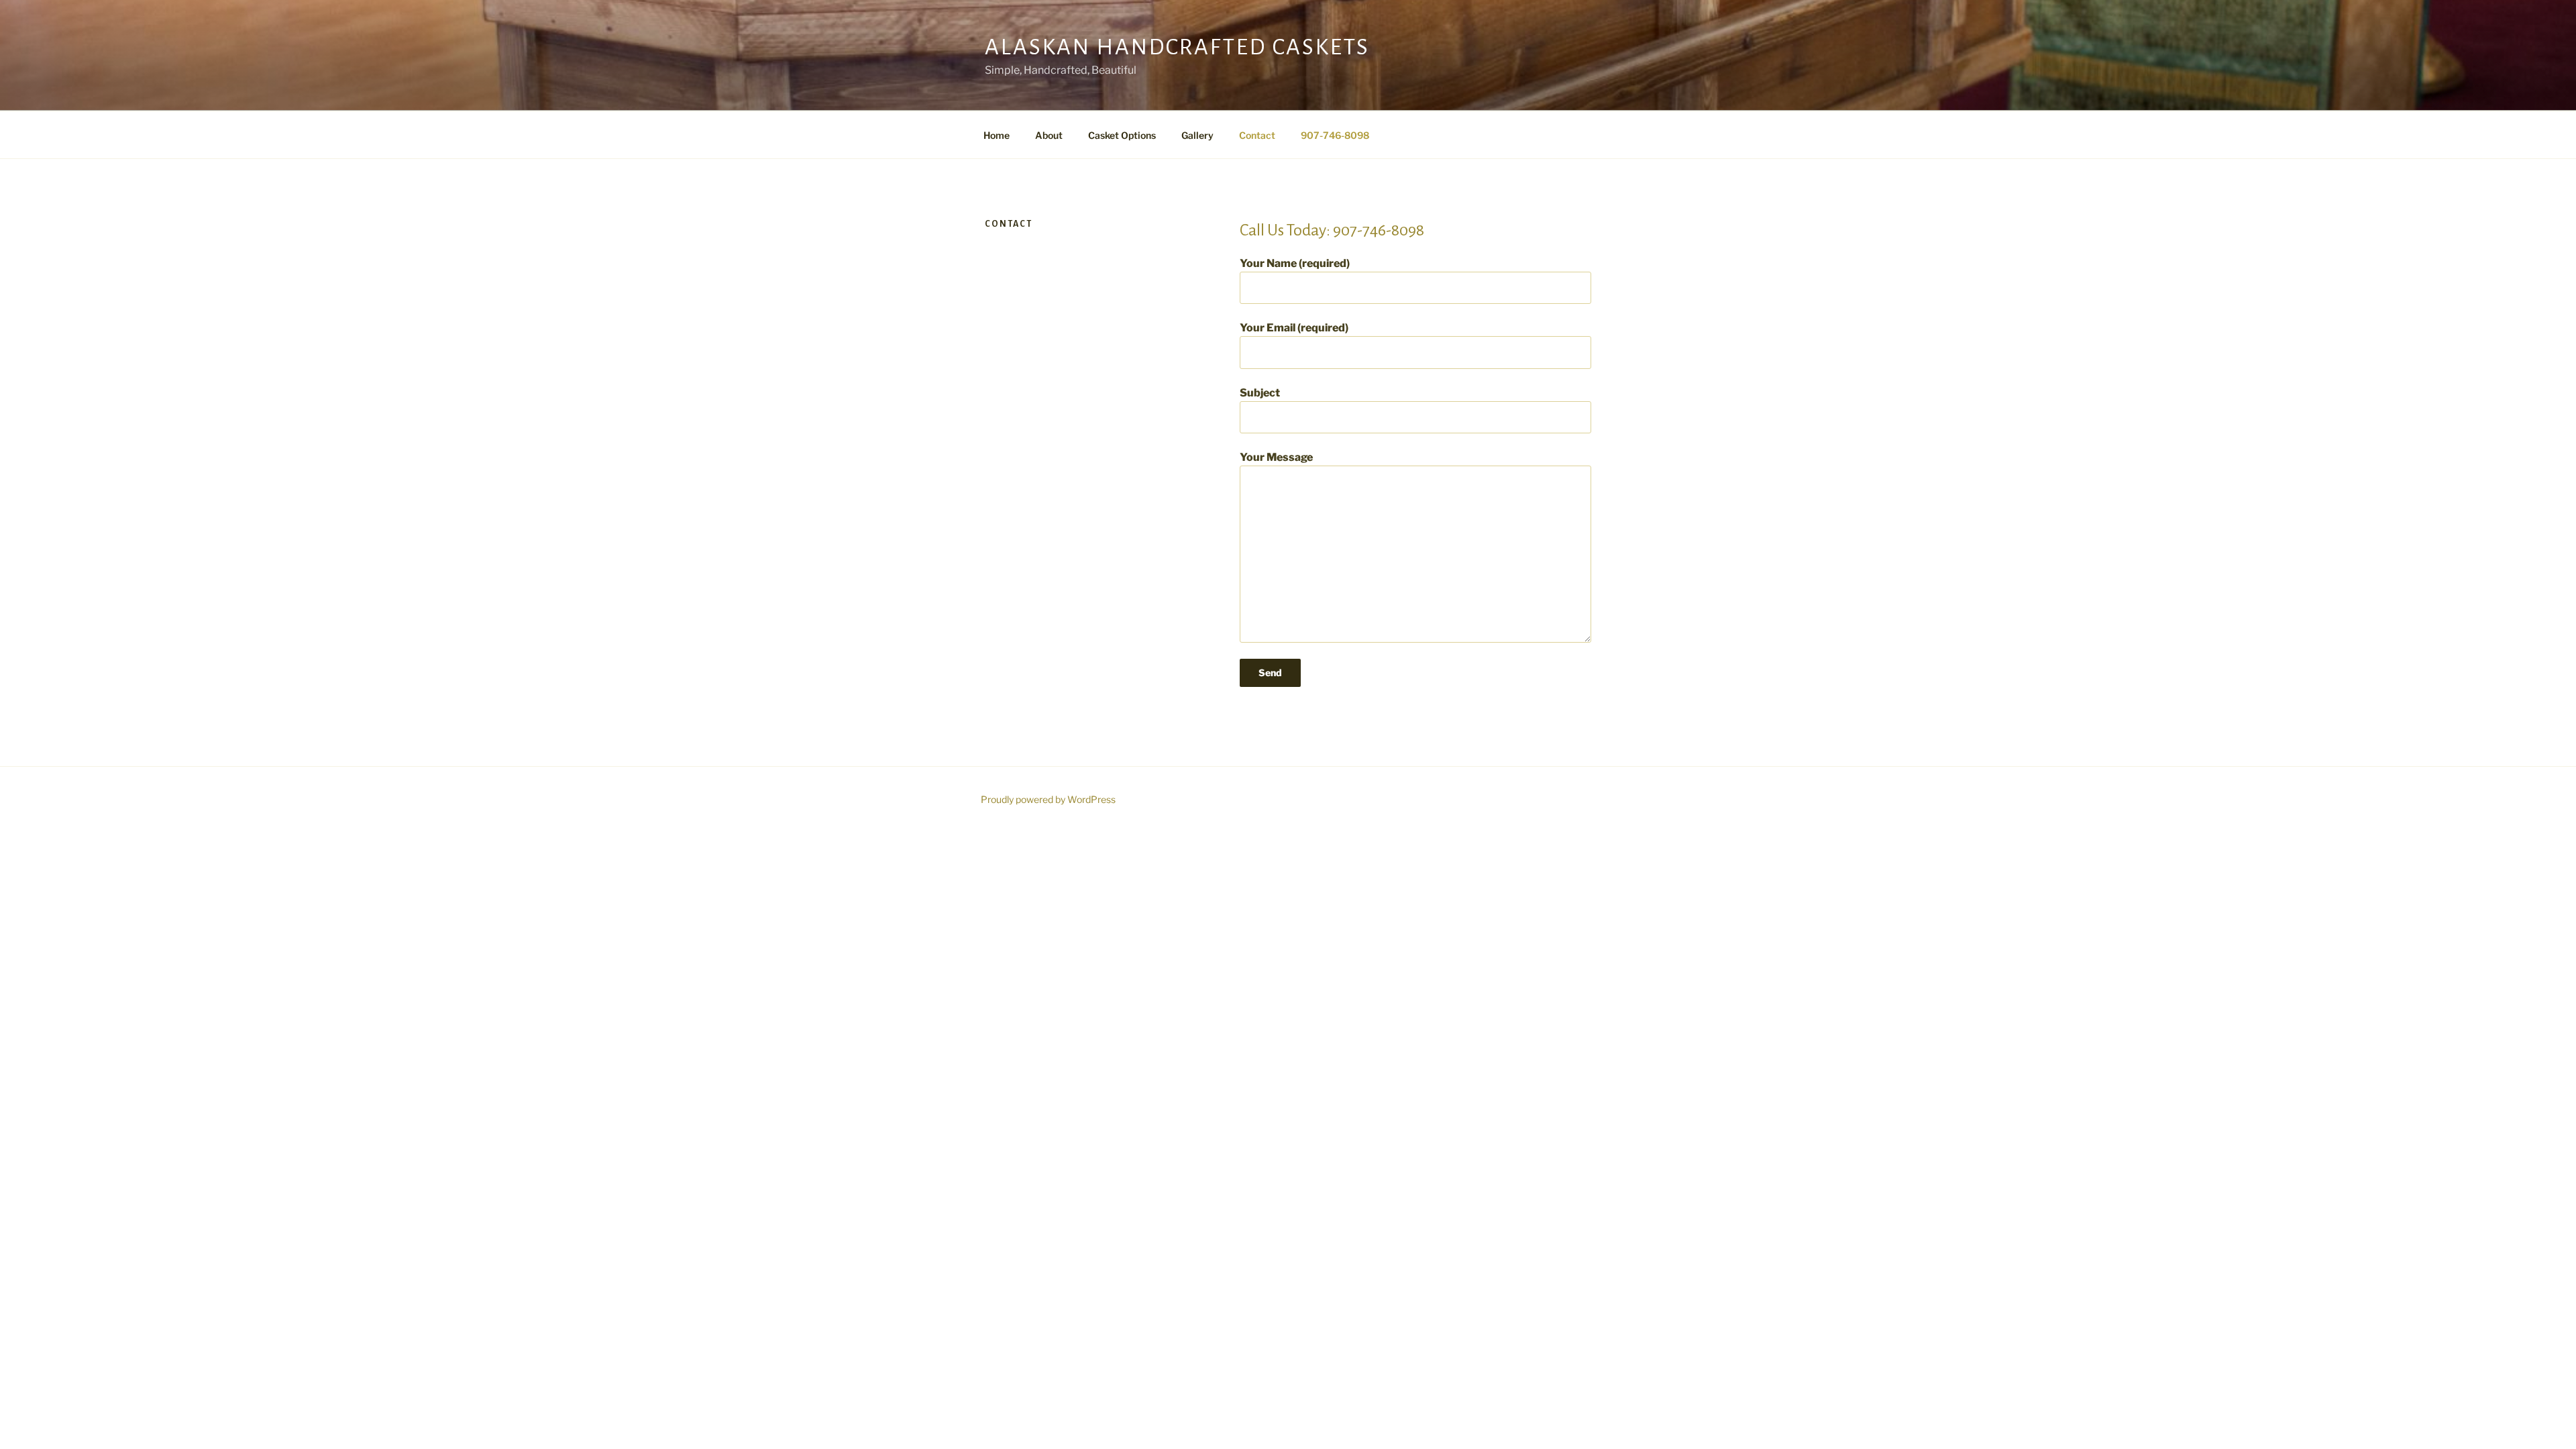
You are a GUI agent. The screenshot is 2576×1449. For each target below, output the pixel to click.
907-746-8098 (1335, 135)
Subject (1260, 393)
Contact (1257, 135)
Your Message (1276, 457)
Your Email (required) (1294, 328)
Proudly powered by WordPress (1048, 799)
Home (997, 135)
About (1049, 135)
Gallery (1197, 135)
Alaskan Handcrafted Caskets (1177, 47)
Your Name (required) (1295, 263)
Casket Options (1122, 135)
